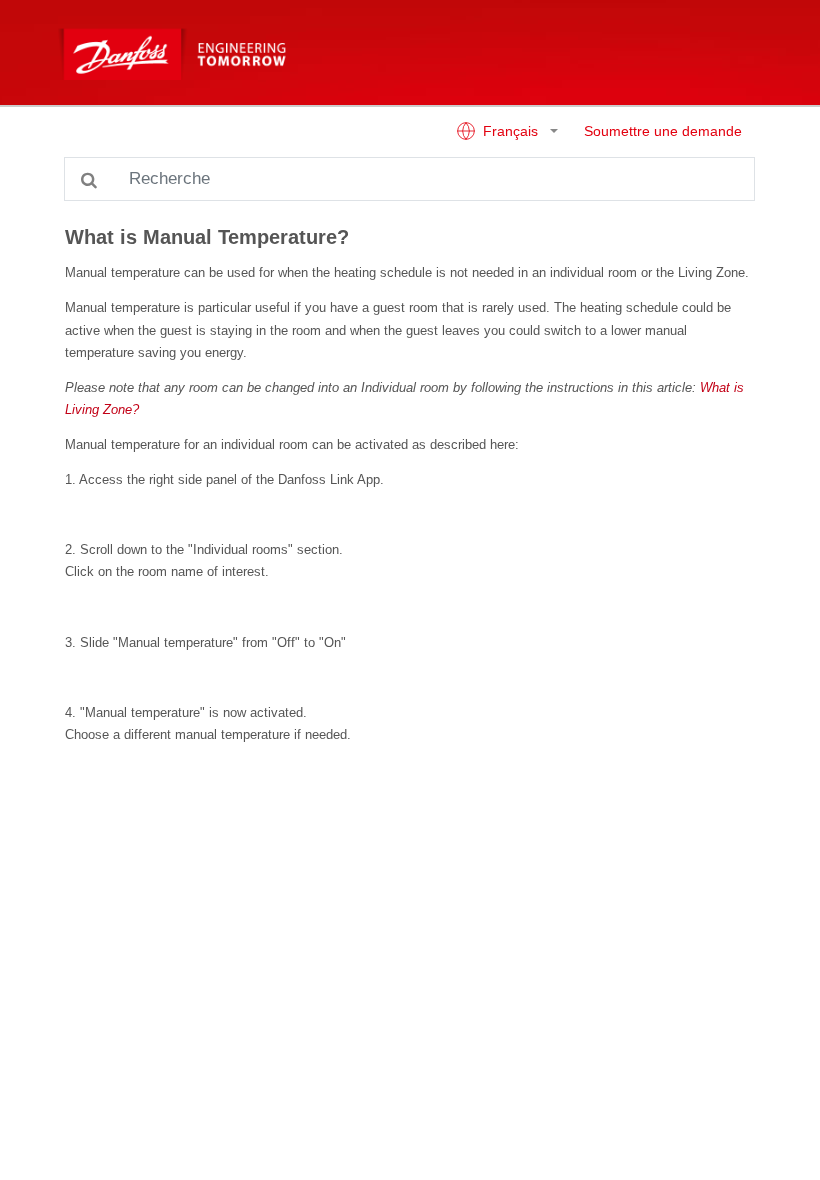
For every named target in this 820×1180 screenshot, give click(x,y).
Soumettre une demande (663, 131)
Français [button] (510, 131)
